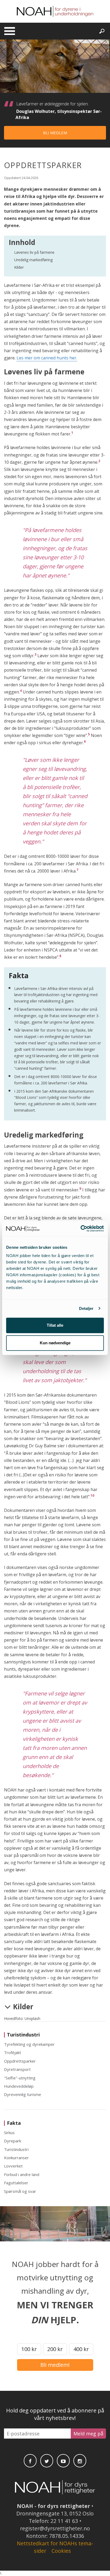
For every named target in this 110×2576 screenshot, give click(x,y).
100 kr (29, 2349)
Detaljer (86, 1308)
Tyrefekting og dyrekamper (29, 2044)
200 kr (55, 2349)
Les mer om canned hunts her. (47, 358)
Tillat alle (55, 1325)
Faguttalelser (16, 2183)
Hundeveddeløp (19, 2086)
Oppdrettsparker (20, 2061)
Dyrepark (13, 2141)
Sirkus (9, 2133)
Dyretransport (17, 2069)
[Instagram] (80, 2461)
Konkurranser (16, 2158)
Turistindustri (16, 2149)
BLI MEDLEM (55, 133)
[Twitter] (47, 2461)
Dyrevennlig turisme (23, 2094)
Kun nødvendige (55, 1343)
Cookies (61, 2551)
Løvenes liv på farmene (34, 252)
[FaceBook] (30, 2461)
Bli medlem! (55, 2365)
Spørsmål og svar (20, 2191)
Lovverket (13, 2166)
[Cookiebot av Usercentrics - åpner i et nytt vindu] (80, 1228)
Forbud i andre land (22, 2174)
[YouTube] (63, 2461)
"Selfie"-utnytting (20, 2078)
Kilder (19, 267)
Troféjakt (13, 2052)
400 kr (81, 2349)
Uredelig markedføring (33, 260)
